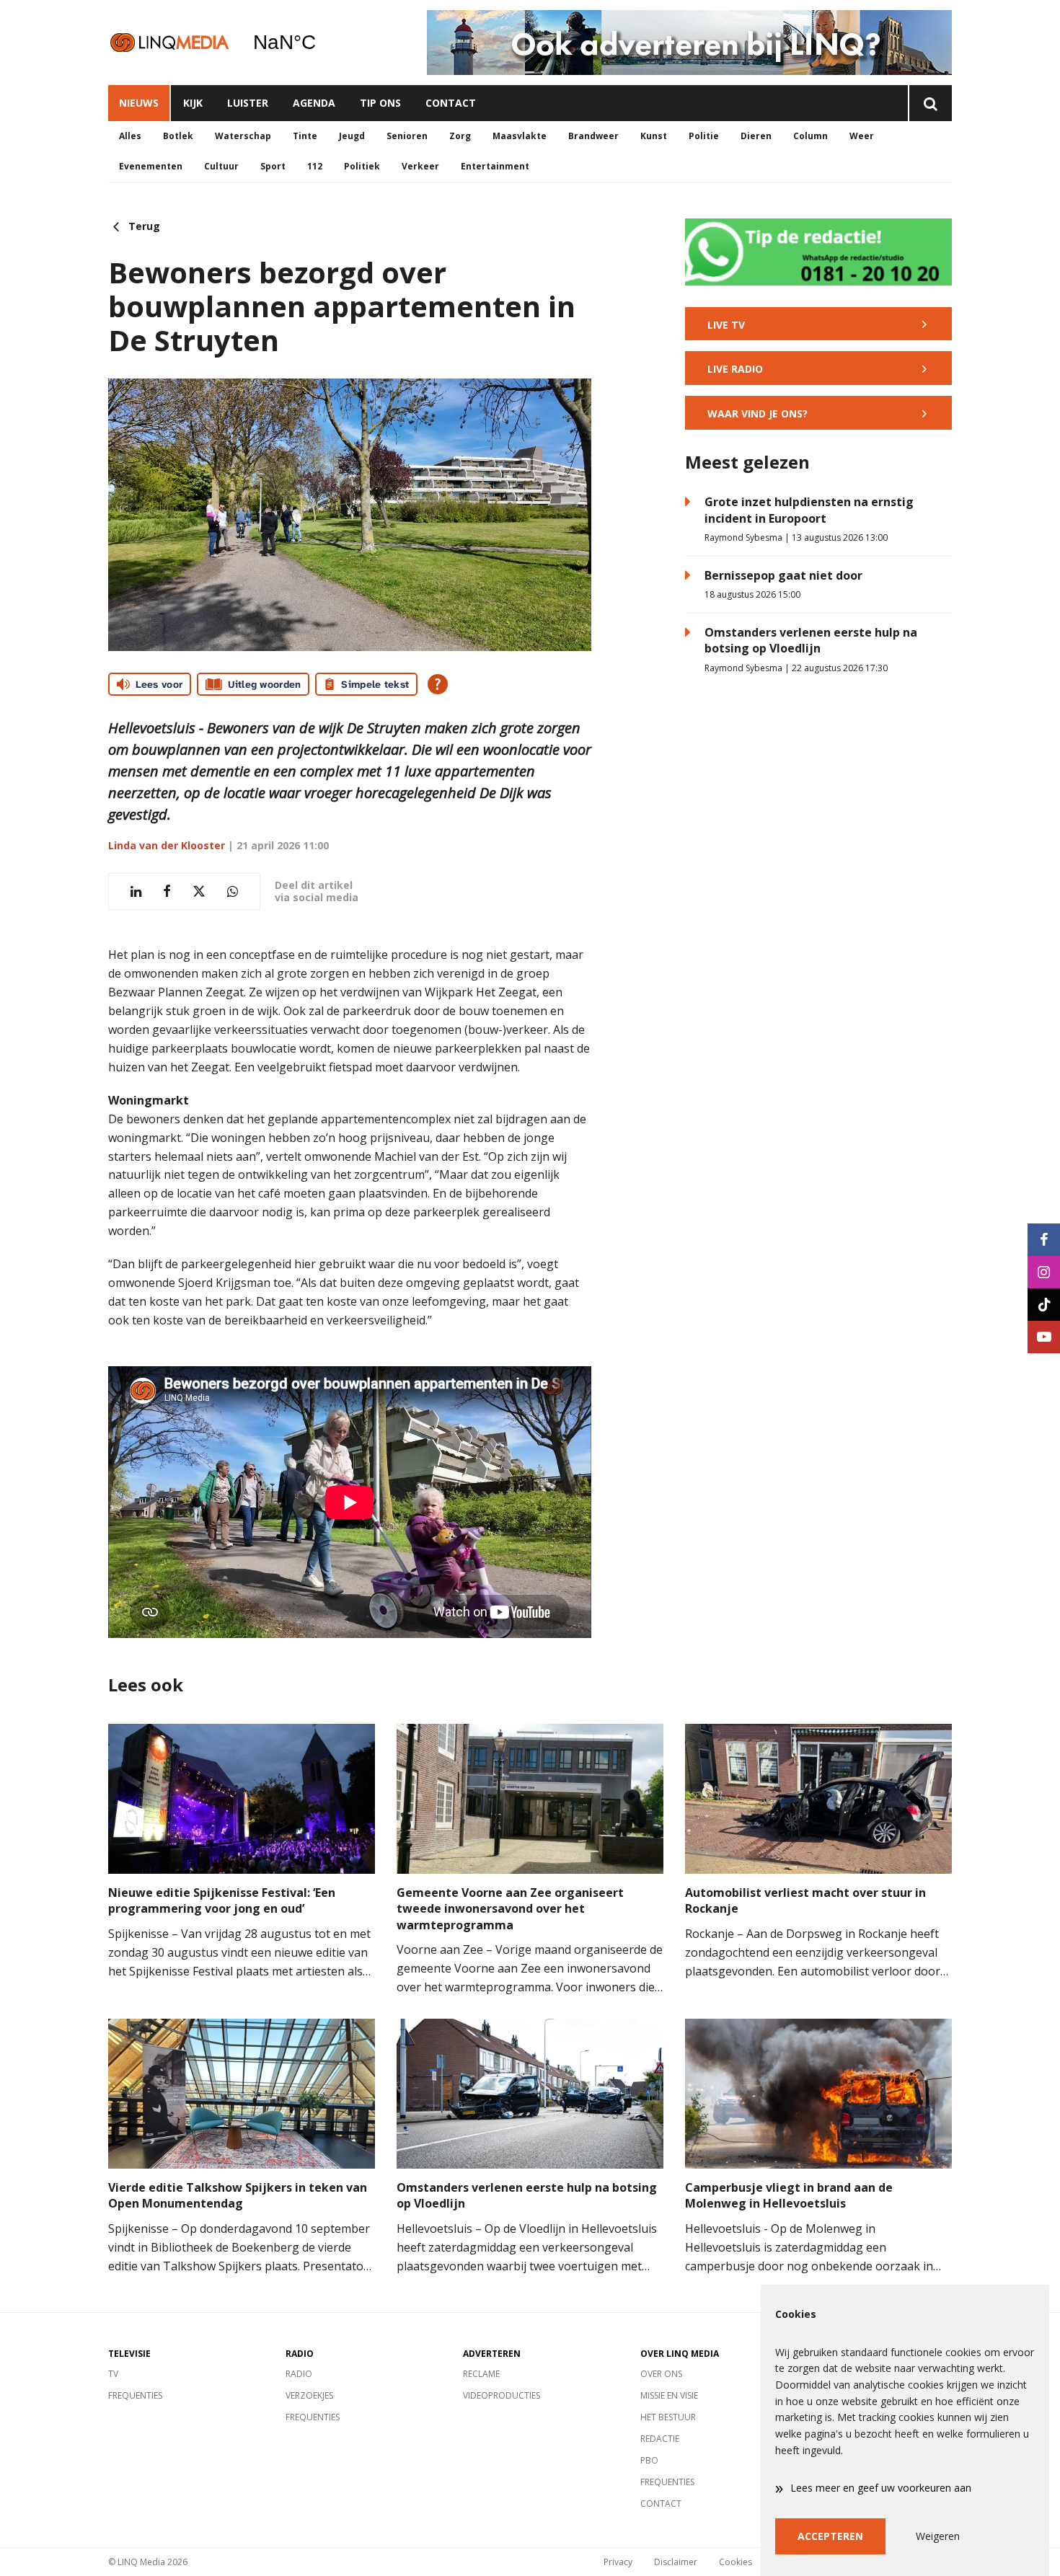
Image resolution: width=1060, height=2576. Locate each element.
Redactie (660, 2439)
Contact (451, 103)
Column (811, 136)
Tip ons (380, 103)
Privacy (618, 2562)
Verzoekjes (309, 2395)
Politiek (362, 166)
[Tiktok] (1044, 1305)
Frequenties (135, 2395)
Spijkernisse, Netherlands (321, 43)
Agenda (314, 103)
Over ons (661, 2374)
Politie (704, 136)
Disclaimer (676, 2562)
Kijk (193, 103)
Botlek (178, 136)
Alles (130, 136)
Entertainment (495, 166)
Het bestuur (668, 2417)
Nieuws (139, 103)
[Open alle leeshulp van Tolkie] (438, 684)
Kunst (654, 136)
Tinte (305, 136)
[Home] (169, 42)
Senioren (407, 136)
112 (315, 166)
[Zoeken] (930, 103)
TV (113, 2374)
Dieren (756, 136)
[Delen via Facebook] (167, 891)
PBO (649, 2460)
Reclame (481, 2374)
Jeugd (352, 136)
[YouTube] (1044, 1337)
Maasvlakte (520, 136)
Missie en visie (669, 2395)
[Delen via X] (199, 891)
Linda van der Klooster (167, 845)
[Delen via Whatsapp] (233, 891)
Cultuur (221, 166)
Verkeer (420, 166)
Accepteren (830, 2536)
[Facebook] (1044, 1240)
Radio (299, 2374)
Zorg (460, 136)
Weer (862, 136)
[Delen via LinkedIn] (136, 891)
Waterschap (243, 136)
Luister (248, 103)
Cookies (736, 2562)
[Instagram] (1044, 1272)
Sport (273, 166)
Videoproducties (502, 2395)
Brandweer (593, 136)
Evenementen (151, 166)
